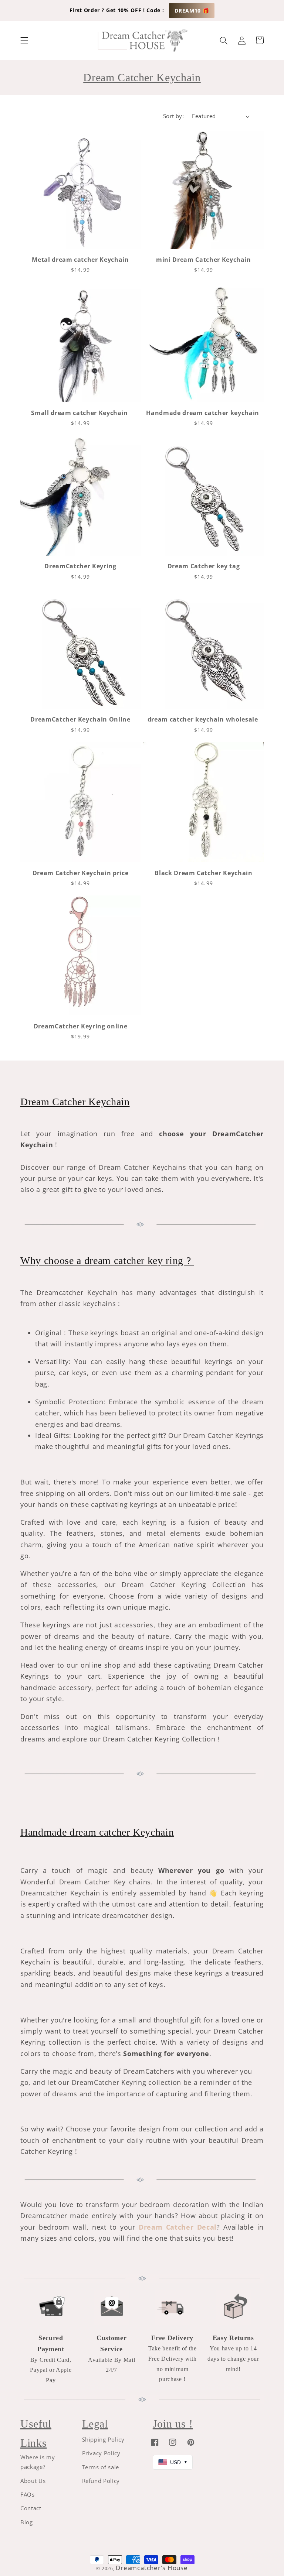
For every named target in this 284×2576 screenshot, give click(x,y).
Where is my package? (38, 2462)
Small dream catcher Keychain (80, 413)
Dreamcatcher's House (152, 2568)
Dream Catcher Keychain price (80, 873)
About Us (33, 2481)
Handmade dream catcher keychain (203, 413)
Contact (31, 2508)
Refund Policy (101, 2481)
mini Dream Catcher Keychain (204, 260)
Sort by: (174, 116)
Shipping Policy (103, 2440)
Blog (27, 2522)
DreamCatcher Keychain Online (80, 720)
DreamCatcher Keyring (80, 566)
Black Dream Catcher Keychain (203, 873)
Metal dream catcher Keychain (80, 260)
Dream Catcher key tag (204, 566)
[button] (24, 40)
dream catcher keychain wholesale (204, 720)
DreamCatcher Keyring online (81, 1026)
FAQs (28, 2495)
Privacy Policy (101, 2453)
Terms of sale (101, 2467)
